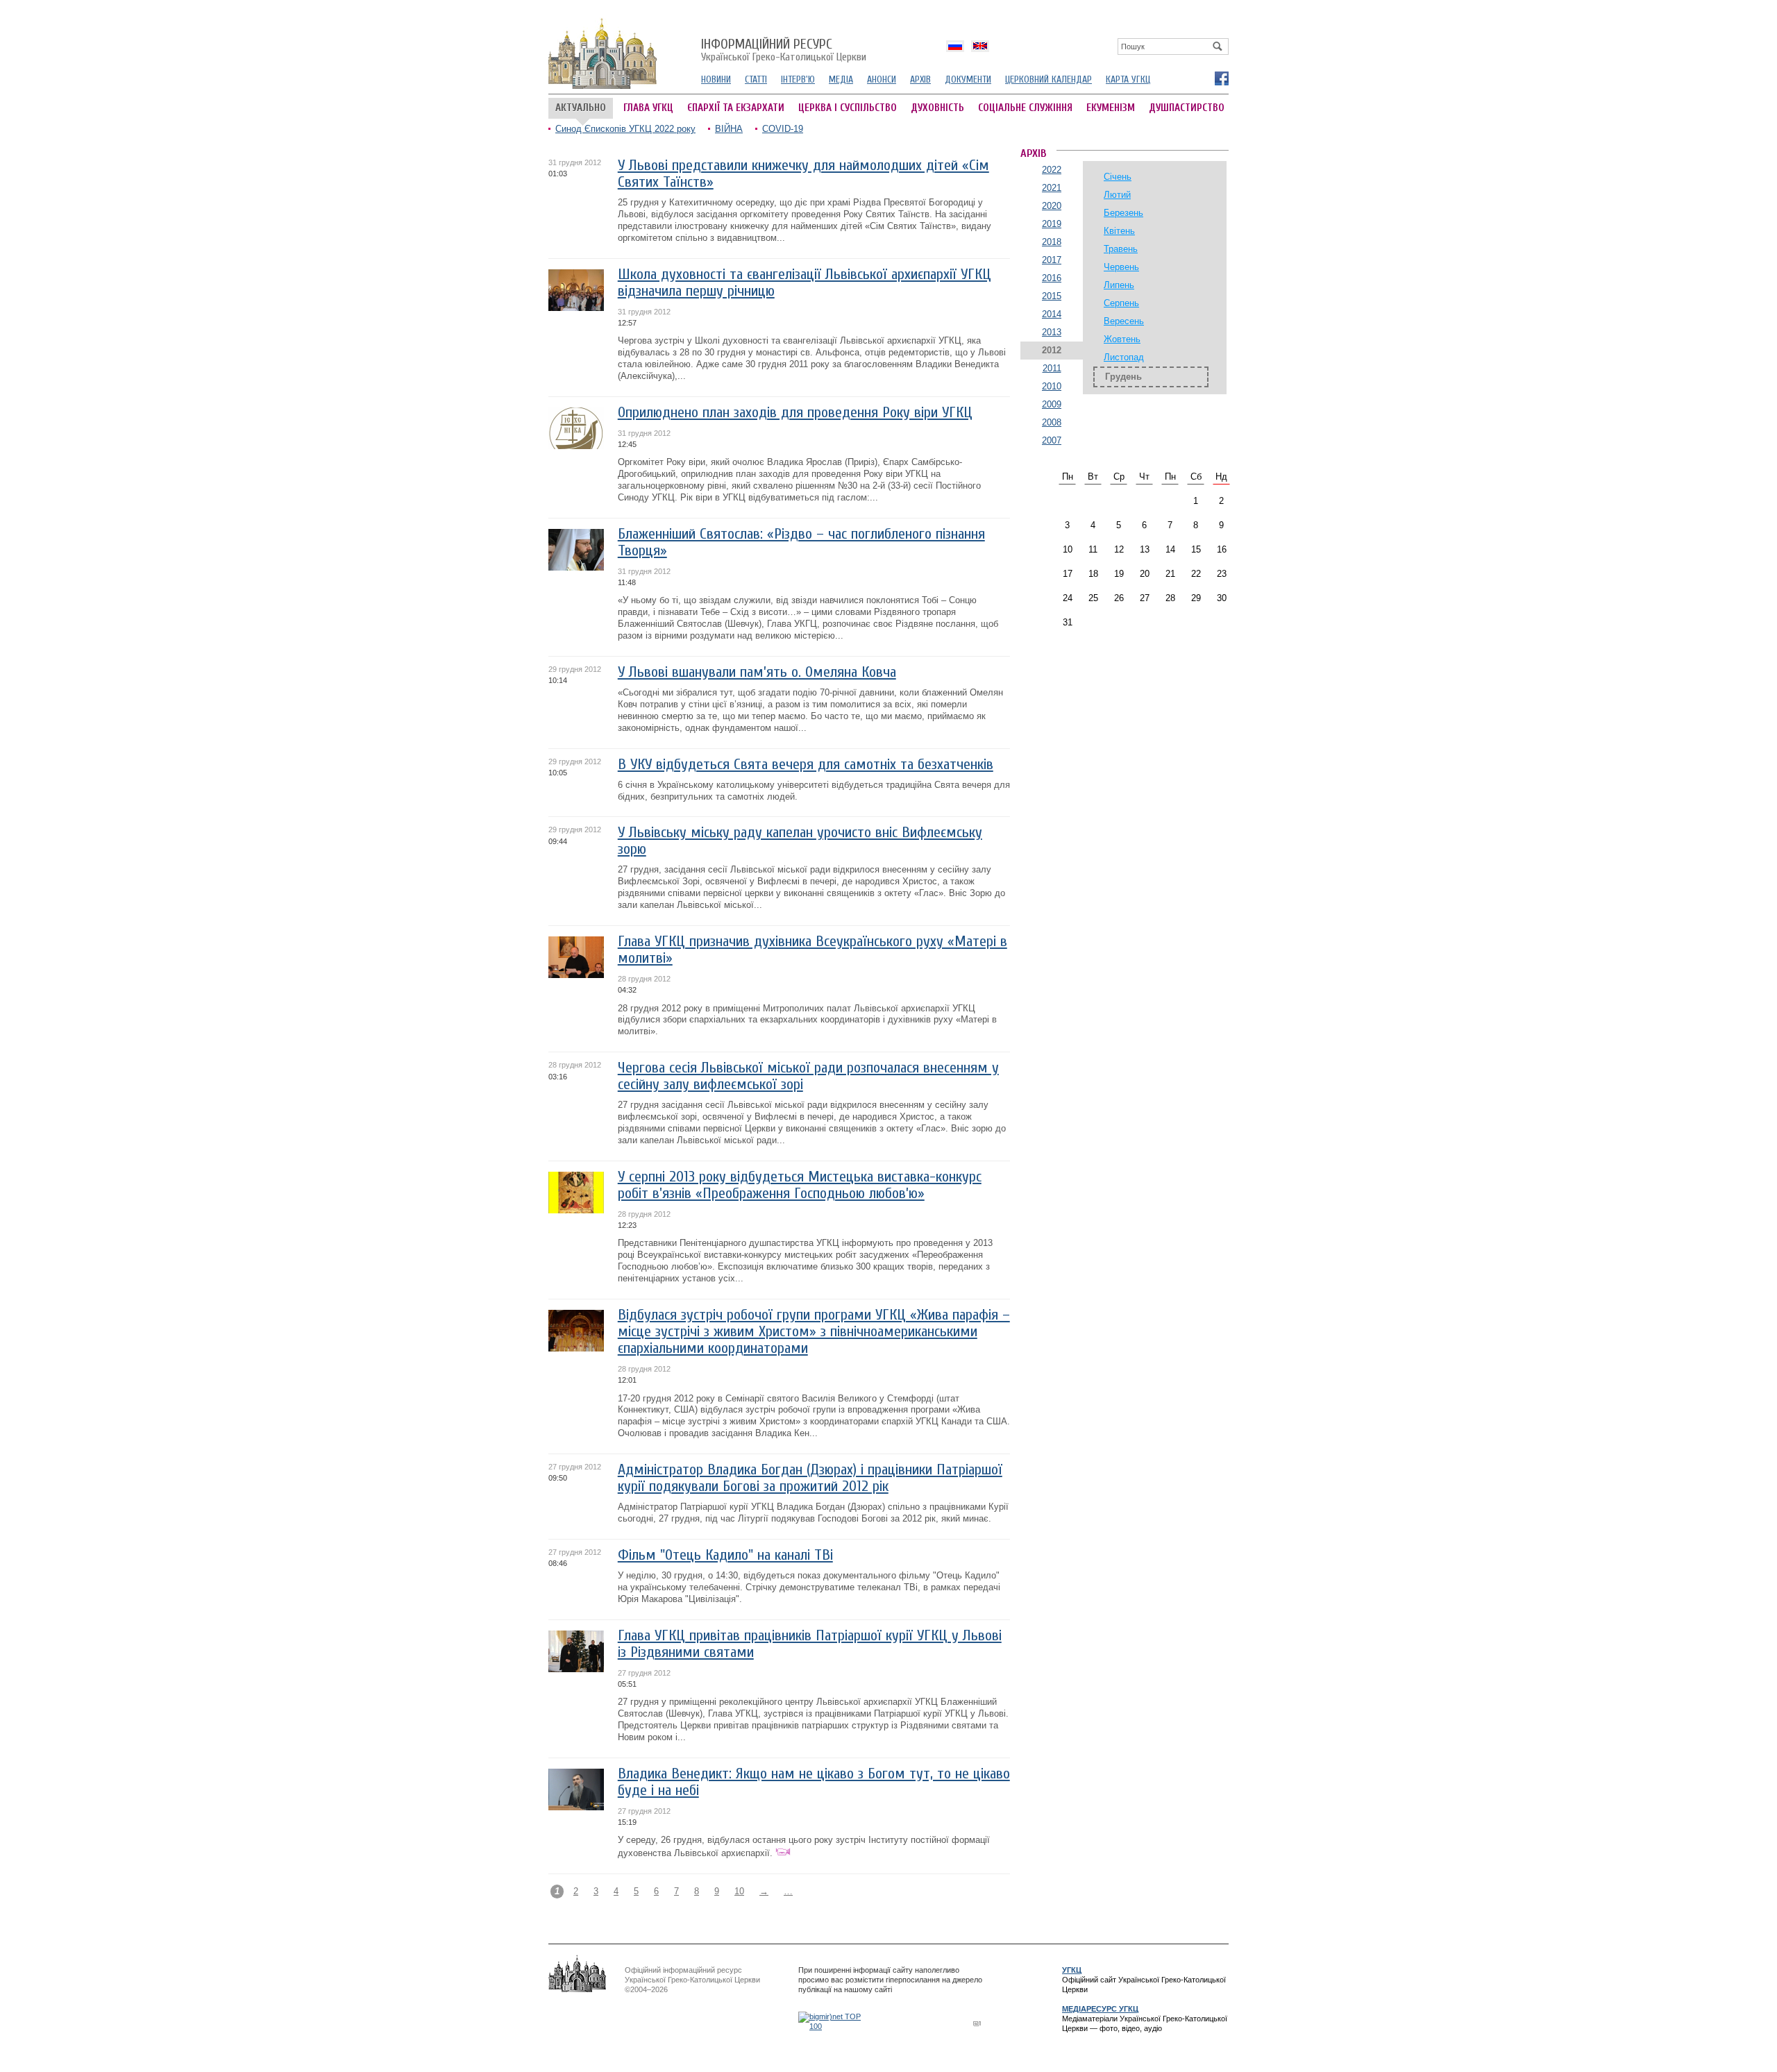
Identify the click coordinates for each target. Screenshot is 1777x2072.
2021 (1052, 188)
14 (1170, 549)
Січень (1118, 177)
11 (1093, 549)
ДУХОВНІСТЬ (937, 108)
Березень (1123, 213)
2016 (1052, 278)
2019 (1052, 224)
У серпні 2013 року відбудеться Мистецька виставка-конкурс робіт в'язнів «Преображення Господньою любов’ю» (800, 1185)
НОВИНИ (716, 79)
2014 (1052, 314)
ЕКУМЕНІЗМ (1111, 108)
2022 (1052, 170)
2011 (1052, 368)
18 (1093, 574)
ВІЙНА (729, 129)
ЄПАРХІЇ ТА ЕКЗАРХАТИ (736, 108)
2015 (1052, 296)
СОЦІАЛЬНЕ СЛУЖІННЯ (1025, 108)
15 (1196, 549)
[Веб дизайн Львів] (979, 2023)
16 (1222, 549)
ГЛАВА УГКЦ (648, 108)
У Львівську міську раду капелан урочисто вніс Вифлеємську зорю (800, 841)
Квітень (1119, 231)
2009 (1052, 404)
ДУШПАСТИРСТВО (1187, 108)
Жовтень (1122, 339)
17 (1068, 574)
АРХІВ (920, 79)
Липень (1119, 285)
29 (1196, 598)
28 (1170, 598)
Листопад (1124, 357)
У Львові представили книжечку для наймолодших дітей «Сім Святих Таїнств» (803, 174)
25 (1093, 598)
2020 (1052, 206)
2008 (1052, 422)
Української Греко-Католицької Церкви (784, 51)
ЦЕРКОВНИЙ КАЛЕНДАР (1048, 79)
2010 (1052, 386)
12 (1119, 549)
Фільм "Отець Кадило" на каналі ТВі (725, 1555)
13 (1145, 549)
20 (1145, 574)
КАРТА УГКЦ (1128, 79)
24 (1068, 598)
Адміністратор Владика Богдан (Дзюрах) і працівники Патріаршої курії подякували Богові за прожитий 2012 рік (810, 1478)
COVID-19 (783, 129)
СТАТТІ (756, 79)
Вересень (1124, 321)
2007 (1052, 440)
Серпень (1121, 303)
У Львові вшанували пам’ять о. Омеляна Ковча (757, 672)
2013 (1052, 332)
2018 (1052, 242)
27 (1145, 598)
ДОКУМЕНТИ (968, 79)
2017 (1052, 260)
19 (1119, 574)
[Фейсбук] (1221, 78)
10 (739, 1891)
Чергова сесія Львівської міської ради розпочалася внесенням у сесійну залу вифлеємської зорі (808, 1076)
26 (1119, 598)
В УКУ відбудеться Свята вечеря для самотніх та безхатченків (806, 765)
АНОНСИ (882, 79)
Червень (1121, 267)
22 (1196, 574)
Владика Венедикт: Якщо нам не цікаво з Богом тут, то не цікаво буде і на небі (814, 1782)
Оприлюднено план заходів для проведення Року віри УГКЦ (795, 413)
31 (1068, 622)
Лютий (1117, 195)
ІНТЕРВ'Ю (798, 79)
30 (1222, 598)
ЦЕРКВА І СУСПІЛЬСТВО (848, 108)
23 (1222, 574)
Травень (1121, 249)
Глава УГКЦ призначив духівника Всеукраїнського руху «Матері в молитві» (812, 950)
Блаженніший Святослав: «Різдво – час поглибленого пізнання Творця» (801, 542)
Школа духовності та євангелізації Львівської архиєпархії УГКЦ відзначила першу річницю (805, 283)
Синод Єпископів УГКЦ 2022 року (625, 129)
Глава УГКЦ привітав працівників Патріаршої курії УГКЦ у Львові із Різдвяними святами (810, 1644)
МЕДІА (841, 79)
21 (1170, 574)
